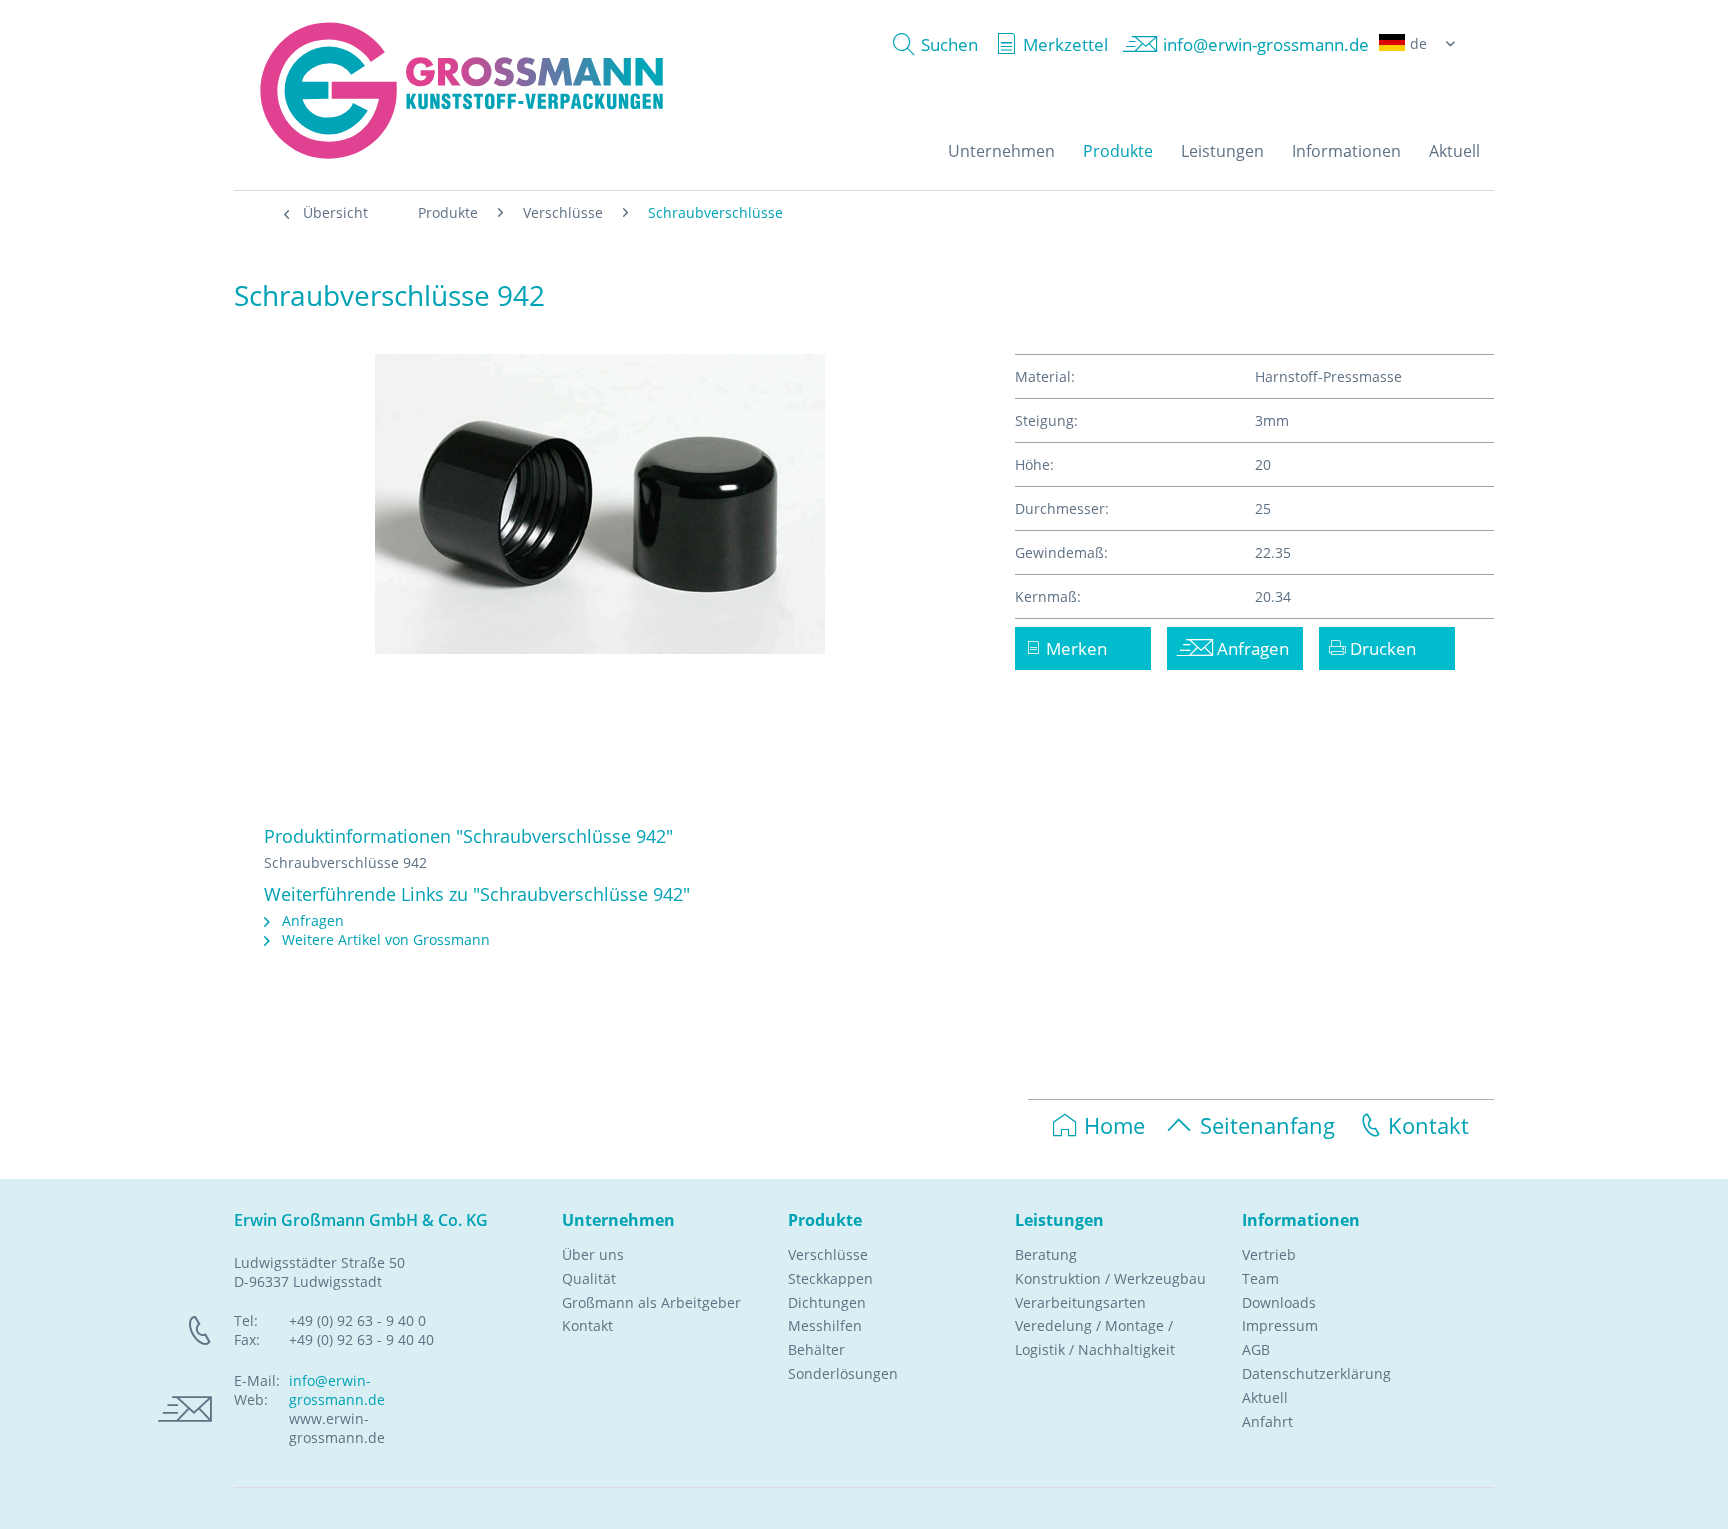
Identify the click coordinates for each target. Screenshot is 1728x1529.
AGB (1256, 1349)
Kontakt (1428, 1125)
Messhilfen (825, 1325)
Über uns (593, 1254)
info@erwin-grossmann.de (337, 1390)
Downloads (1279, 1302)
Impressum (1280, 1325)
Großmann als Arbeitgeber (651, 1302)
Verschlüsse (828, 1254)
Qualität (589, 1278)
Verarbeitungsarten (1080, 1302)
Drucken (1381, 648)
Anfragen (311, 920)
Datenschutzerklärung (1316, 1373)
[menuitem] (930, 44)
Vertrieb (1269, 1254)
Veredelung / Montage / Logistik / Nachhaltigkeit (1095, 1337)
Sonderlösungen (843, 1373)
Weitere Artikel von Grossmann (384, 939)
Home (1114, 1125)
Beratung (1046, 1254)
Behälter (816, 1349)
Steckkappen (830, 1278)
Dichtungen (827, 1302)
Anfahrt (1267, 1421)
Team (1260, 1278)
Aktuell (1265, 1397)
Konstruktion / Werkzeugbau (1110, 1278)
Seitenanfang (1267, 1125)
